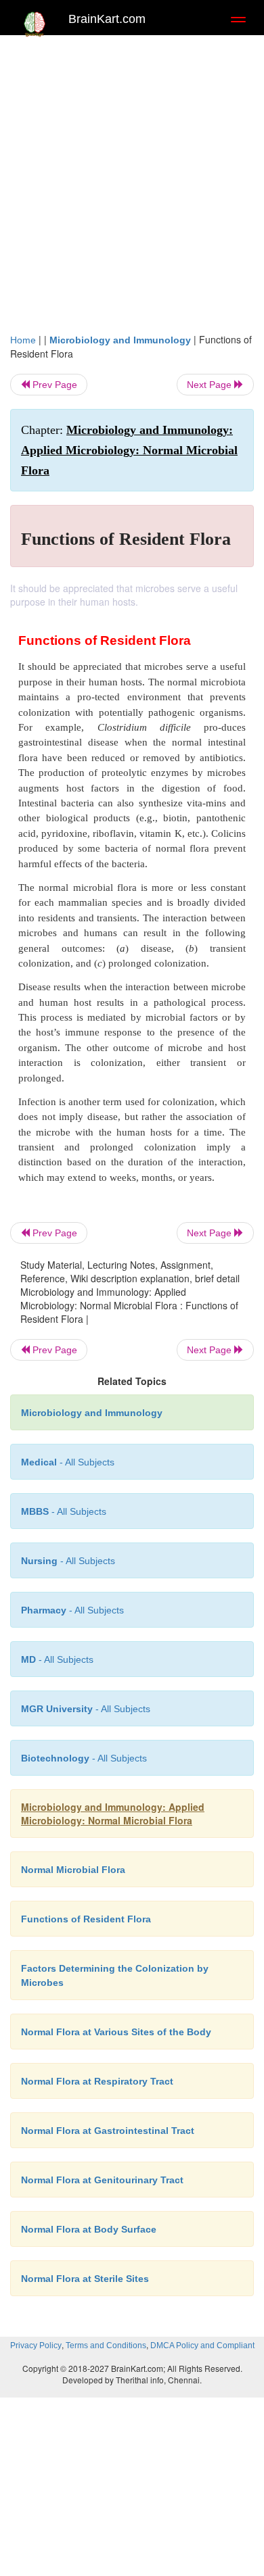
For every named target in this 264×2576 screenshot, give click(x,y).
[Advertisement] (132, 180)
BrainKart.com (107, 19)
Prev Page (53, 385)
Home (23, 340)
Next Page (211, 385)
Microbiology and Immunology (120, 340)
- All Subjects (57, 1659)
